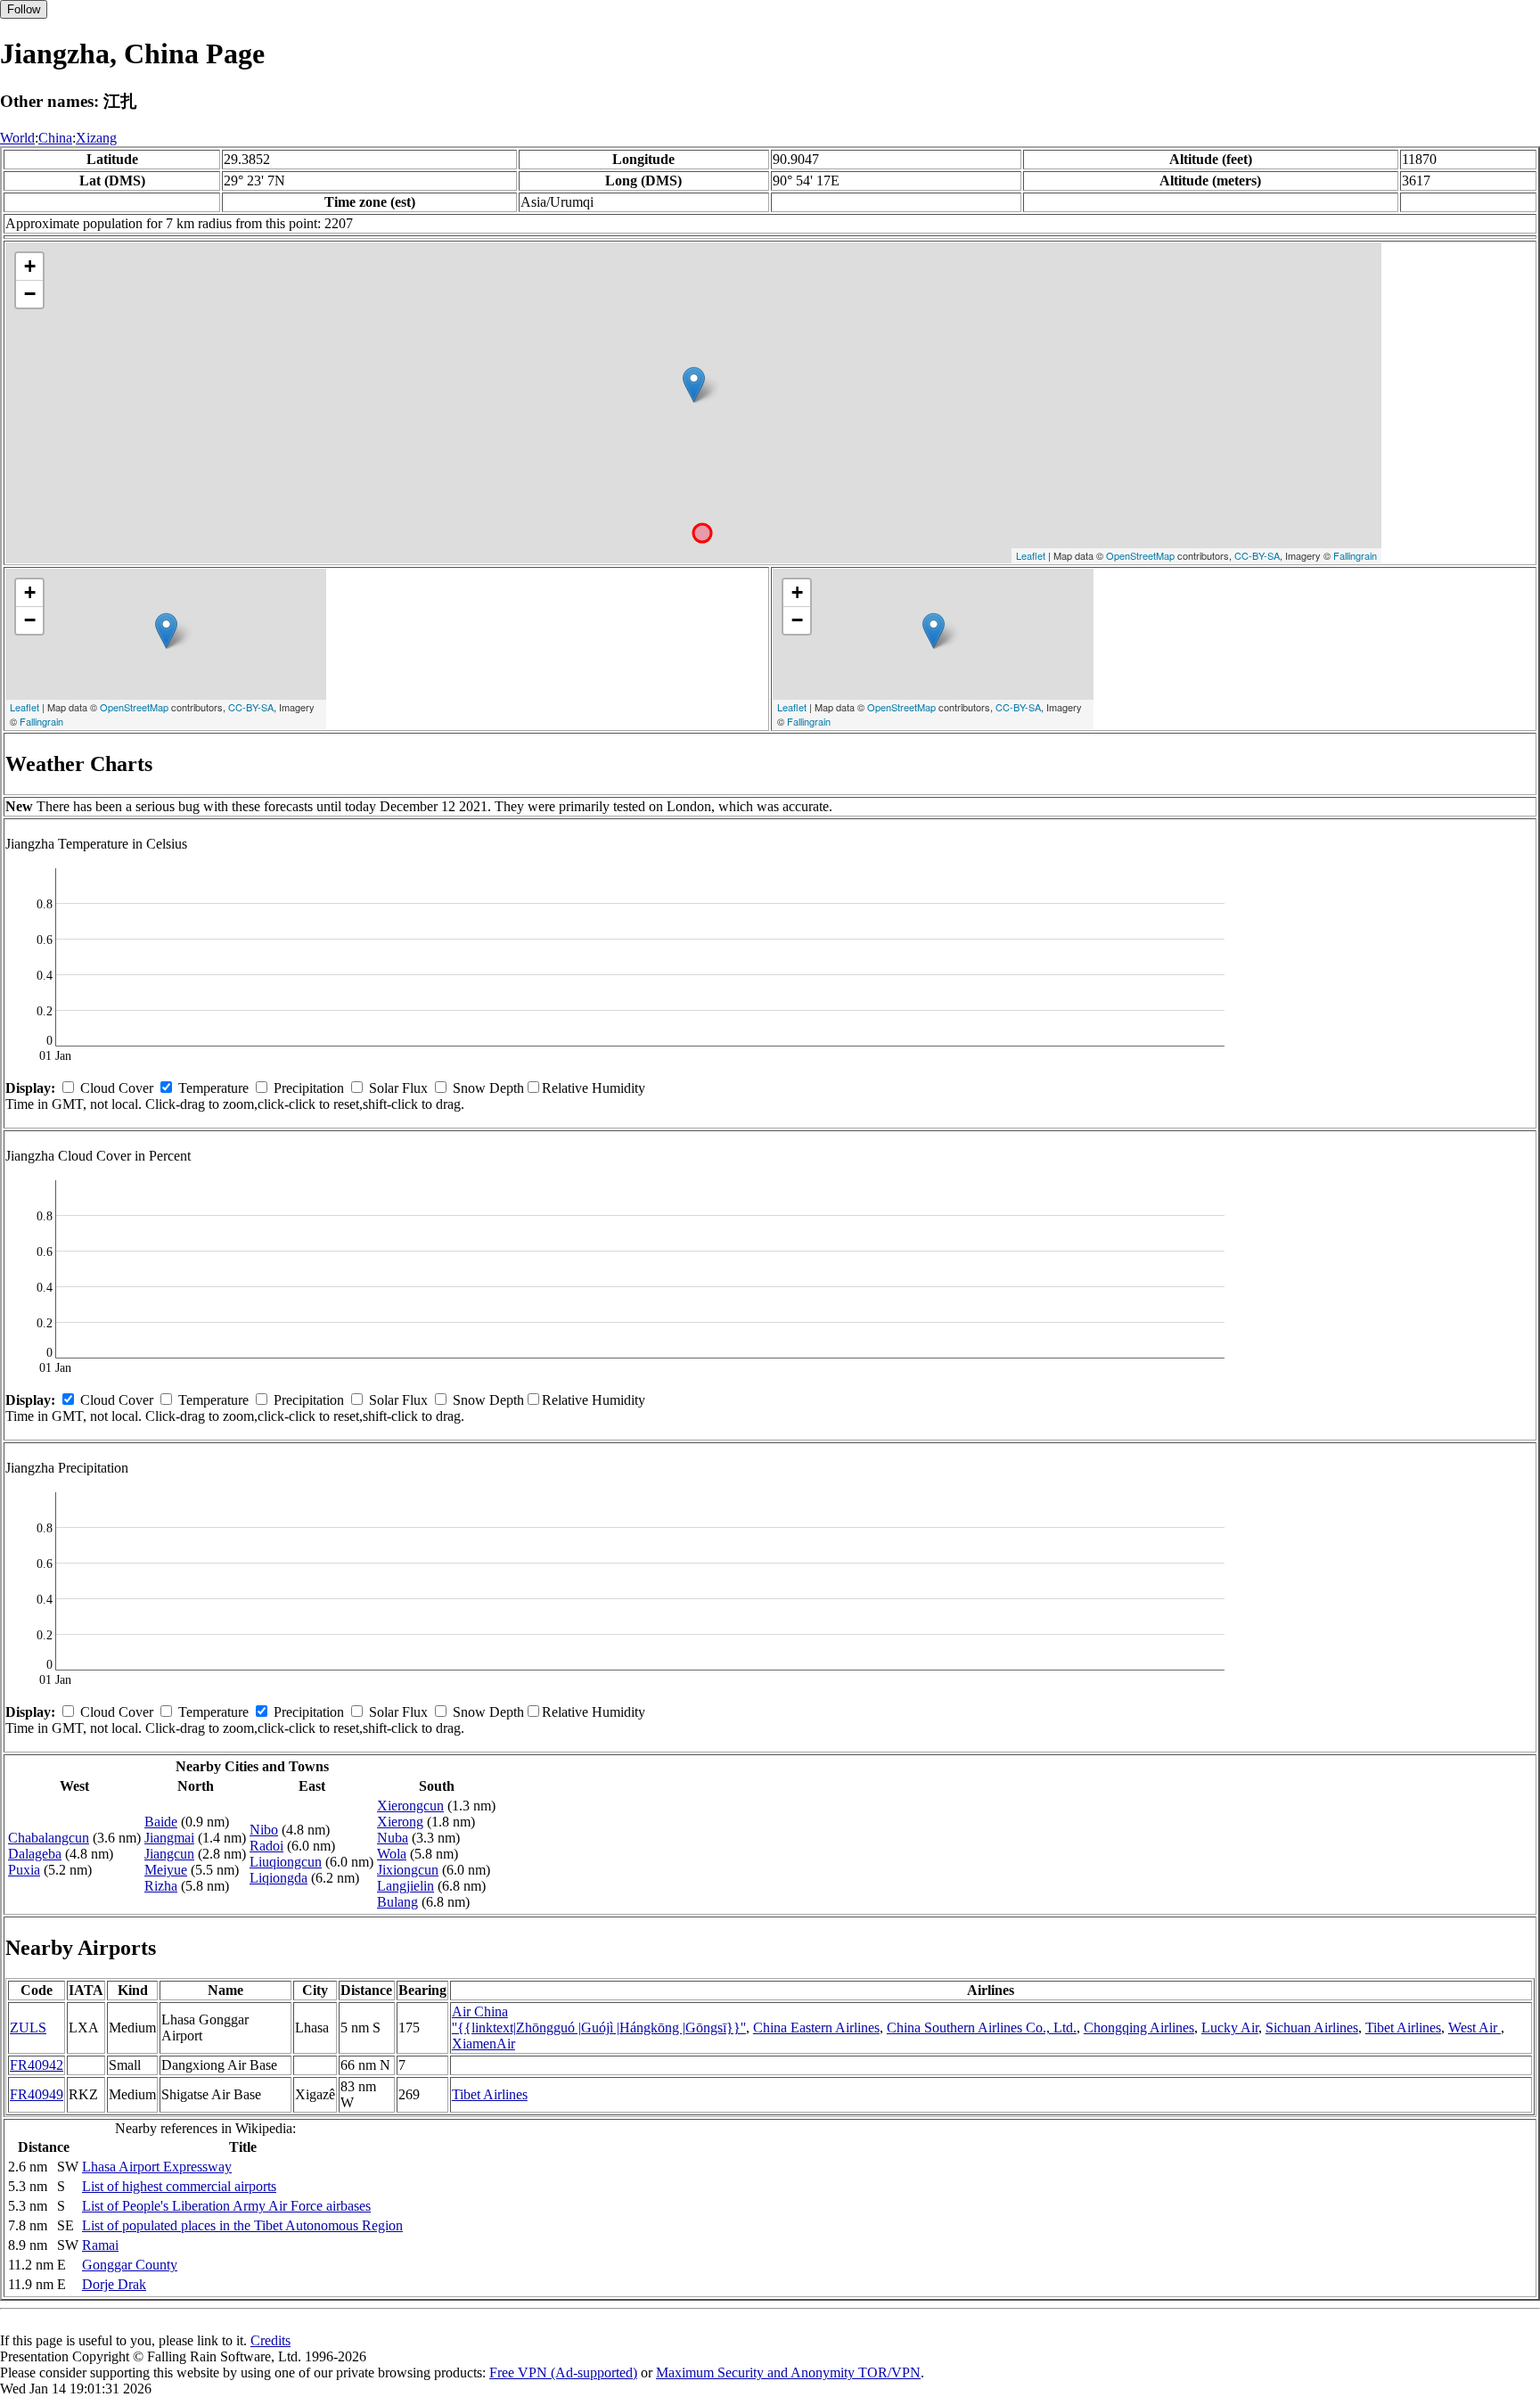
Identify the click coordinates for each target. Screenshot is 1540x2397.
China (55, 138)
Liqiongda (279, 1878)
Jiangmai (169, 1838)
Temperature (213, 1088)
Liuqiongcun (286, 1862)
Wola (392, 1854)
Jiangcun (169, 1854)
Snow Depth (488, 1088)
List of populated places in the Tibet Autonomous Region (242, 2225)
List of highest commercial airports (179, 2186)
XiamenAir (483, 2044)
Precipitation (309, 1088)
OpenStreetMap (1140, 555)
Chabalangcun (49, 1838)
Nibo (264, 1830)
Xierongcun (410, 1806)
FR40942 (37, 2065)
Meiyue (166, 1870)
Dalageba (35, 1854)
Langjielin (405, 1886)
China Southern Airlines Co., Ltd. (982, 2028)
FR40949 (37, 2094)
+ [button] (30, 266)
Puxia (24, 1870)
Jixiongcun (408, 1870)
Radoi (266, 1846)
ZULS (28, 2028)
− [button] (30, 294)
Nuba (393, 1838)
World (17, 138)
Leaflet (1031, 555)
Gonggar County (130, 2265)
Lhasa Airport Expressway (157, 2167)
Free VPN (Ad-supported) (563, 2372)
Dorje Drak (114, 2284)
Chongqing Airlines (1139, 2028)
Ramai (100, 2245)
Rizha (161, 1886)
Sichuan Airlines (1312, 2028)
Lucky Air (1230, 2028)
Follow (24, 9)
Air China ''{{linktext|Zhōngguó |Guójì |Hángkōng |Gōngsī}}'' (599, 2019)
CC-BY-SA (1257, 555)
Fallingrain (1355, 555)
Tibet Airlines (1403, 2028)
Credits (270, 2340)
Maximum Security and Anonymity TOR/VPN (788, 2372)
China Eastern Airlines (816, 2028)
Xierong (400, 1822)
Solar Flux (398, 1088)
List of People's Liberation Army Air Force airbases (226, 2206)
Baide (161, 1822)
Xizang (96, 138)
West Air (1474, 2028)
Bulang (397, 1902)
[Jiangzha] (694, 385)
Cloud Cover (117, 1088)
